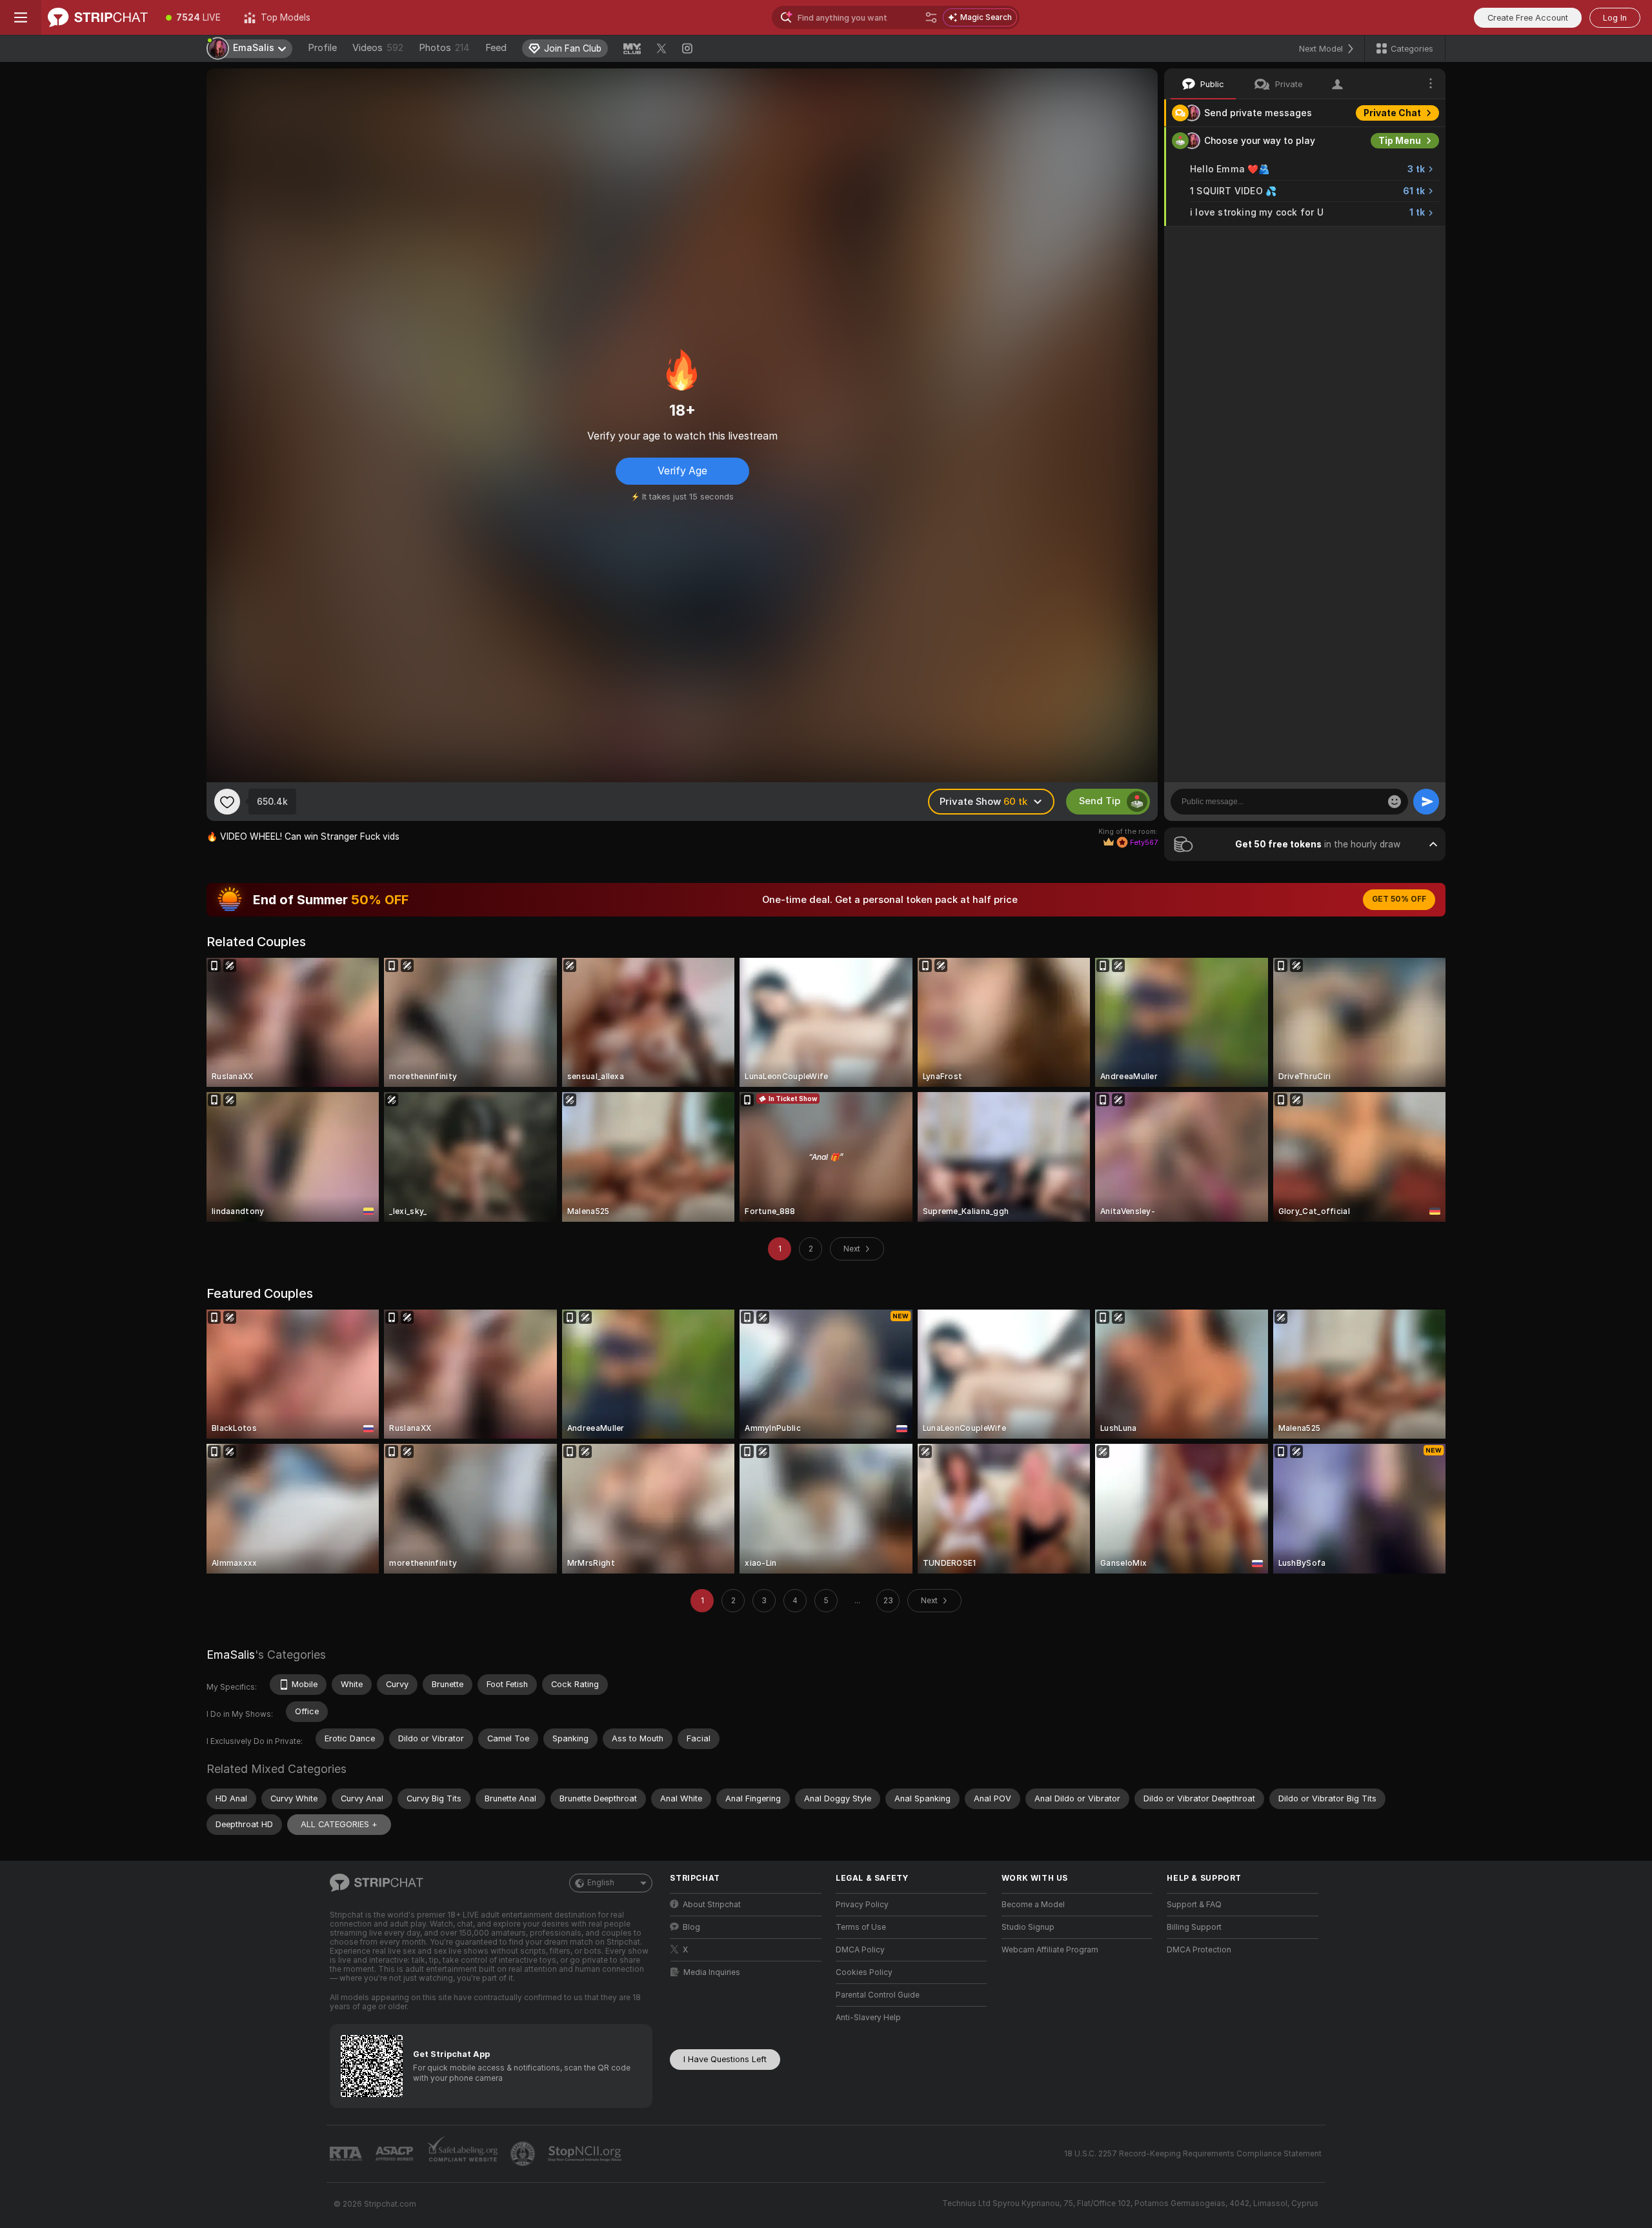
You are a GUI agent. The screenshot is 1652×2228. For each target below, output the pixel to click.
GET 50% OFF (1399, 899)
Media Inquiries (712, 1972)
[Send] (1426, 802)
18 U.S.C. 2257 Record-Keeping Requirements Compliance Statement (1193, 2154)
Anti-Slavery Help (868, 2018)
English (601, 1883)
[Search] (931, 17)
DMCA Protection (1199, 1950)
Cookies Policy (864, 1972)
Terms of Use (861, 1927)
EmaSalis (231, 1655)
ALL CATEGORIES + (339, 1824)
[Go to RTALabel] (347, 2154)
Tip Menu (1400, 141)
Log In (1615, 18)
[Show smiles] (1395, 802)
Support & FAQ (1194, 1905)
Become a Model (1033, 1905)
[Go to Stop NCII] (586, 2154)
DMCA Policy (860, 1950)
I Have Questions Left (725, 2059)
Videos (378, 48)
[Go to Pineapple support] (524, 2154)
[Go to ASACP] (396, 2154)
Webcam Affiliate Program (1050, 1950)
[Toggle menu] (21, 17)
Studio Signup (1028, 1927)
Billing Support (1194, 1927)
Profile (322, 48)
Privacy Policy (862, 1905)
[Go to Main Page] (98, 17)
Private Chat (1392, 113)
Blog (691, 1927)
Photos (444, 48)
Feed (496, 48)
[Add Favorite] (227, 802)
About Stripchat (712, 1905)
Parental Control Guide (878, 1995)
